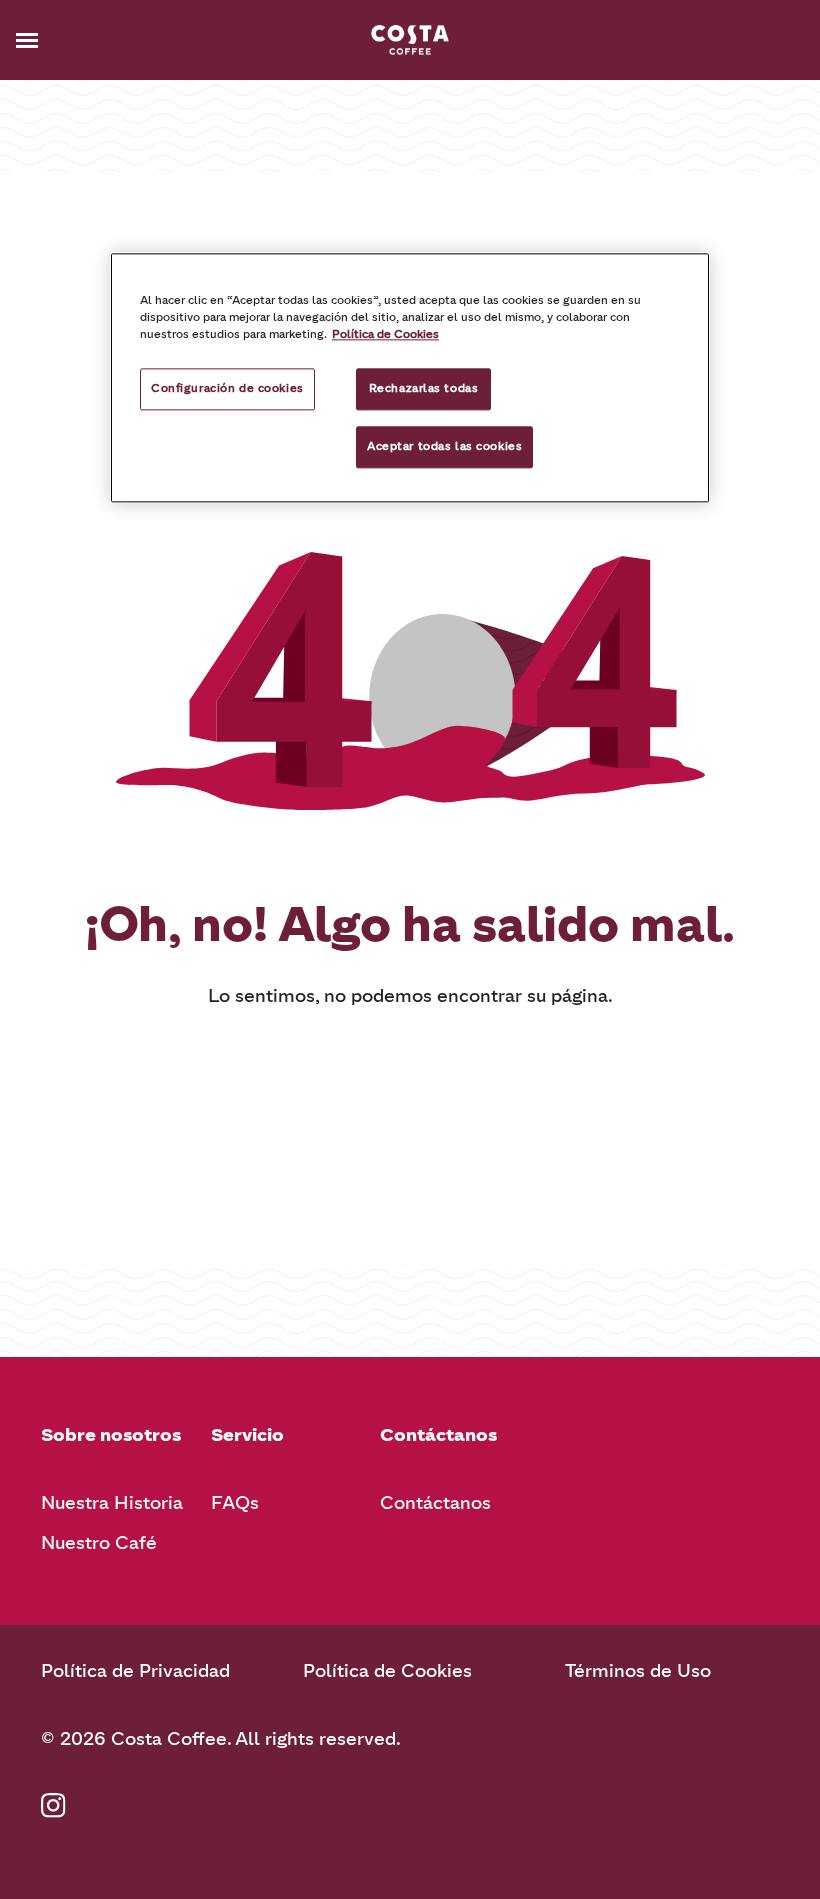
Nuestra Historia (112, 1503)
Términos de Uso (638, 1671)
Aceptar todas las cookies (444, 446)
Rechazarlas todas (424, 388)
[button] (58, 40)
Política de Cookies (387, 1671)
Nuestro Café (99, 1543)
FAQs (235, 1503)
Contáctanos (435, 1503)
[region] (410, 377)
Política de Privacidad (135, 1671)
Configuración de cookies (227, 388)
